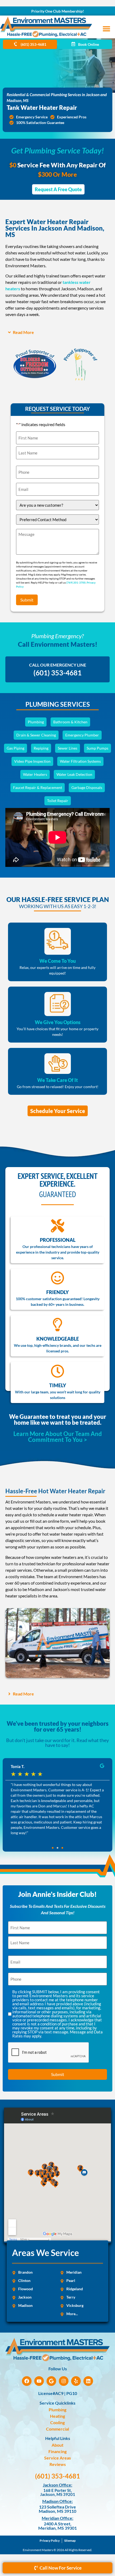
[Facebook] (27, 2381)
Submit (27, 600)
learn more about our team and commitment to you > (58, 1437)
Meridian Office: (57, 2518)
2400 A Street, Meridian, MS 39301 (57, 2526)
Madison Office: (57, 2501)
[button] (106, 29)
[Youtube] (39, 2381)
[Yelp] (76, 2381)
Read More (23, 332)
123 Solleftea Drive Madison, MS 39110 (57, 2509)
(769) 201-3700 (76, 582)
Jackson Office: (57, 2485)
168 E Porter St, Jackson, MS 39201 (58, 2492)
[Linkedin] (88, 2381)
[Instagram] (64, 2381)
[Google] (51, 2381)
